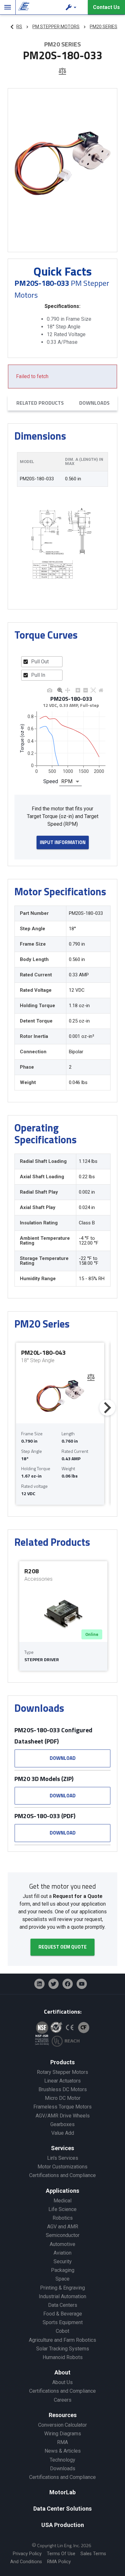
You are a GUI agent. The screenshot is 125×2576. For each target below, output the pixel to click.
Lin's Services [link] (63, 2158)
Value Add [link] (63, 2133)
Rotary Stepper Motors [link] (63, 2072)
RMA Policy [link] (59, 2562)
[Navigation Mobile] (8, 7)
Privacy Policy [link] (27, 2554)
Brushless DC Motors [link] (63, 2089)
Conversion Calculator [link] (63, 2425)
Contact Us (106, 7)
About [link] (63, 2372)
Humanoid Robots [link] (63, 2357)
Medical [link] (63, 2201)
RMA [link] (63, 2442)
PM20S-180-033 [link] (37, 479)
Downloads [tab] (94, 403)
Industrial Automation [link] (63, 2296)
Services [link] (63, 2148)
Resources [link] (63, 2415)
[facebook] (68, 1984)
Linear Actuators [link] (63, 2081)
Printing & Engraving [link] (63, 2288)
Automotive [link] (63, 2244)
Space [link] (63, 2279)
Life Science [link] (63, 2209)
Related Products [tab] (40, 403)
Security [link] (63, 2261)
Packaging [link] (63, 2270)
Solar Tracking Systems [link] (63, 2349)
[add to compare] (62, 72)
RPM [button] (67, 781)
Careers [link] (63, 2400)
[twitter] (54, 1984)
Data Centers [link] (63, 2305)
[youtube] (82, 1984)
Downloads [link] (63, 2468)
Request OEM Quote (63, 1947)
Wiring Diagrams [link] (63, 2434)
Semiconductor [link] (63, 2235)
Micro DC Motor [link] (63, 2098)
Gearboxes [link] (63, 2124)
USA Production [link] (63, 2525)
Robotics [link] (63, 2218)
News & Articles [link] (63, 2451)
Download (63, 1758)
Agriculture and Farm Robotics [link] (63, 2340)
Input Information (63, 842)
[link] (23, 7)
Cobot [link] (63, 2331)
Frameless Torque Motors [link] (63, 2107)
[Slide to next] (107, 1408)
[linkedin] (39, 1984)
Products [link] (63, 2062)
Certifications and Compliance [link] (63, 2175)
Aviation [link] (63, 2253)
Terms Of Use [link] (61, 2554)
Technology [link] (63, 2460)
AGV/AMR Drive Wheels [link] (63, 2116)
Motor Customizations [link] (63, 2167)
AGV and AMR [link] (63, 2227)
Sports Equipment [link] (63, 2322)
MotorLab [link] (63, 2492)
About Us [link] (63, 2382)
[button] (72, 7)
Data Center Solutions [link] (63, 2509)
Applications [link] (63, 2191)
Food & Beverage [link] (63, 2314)
